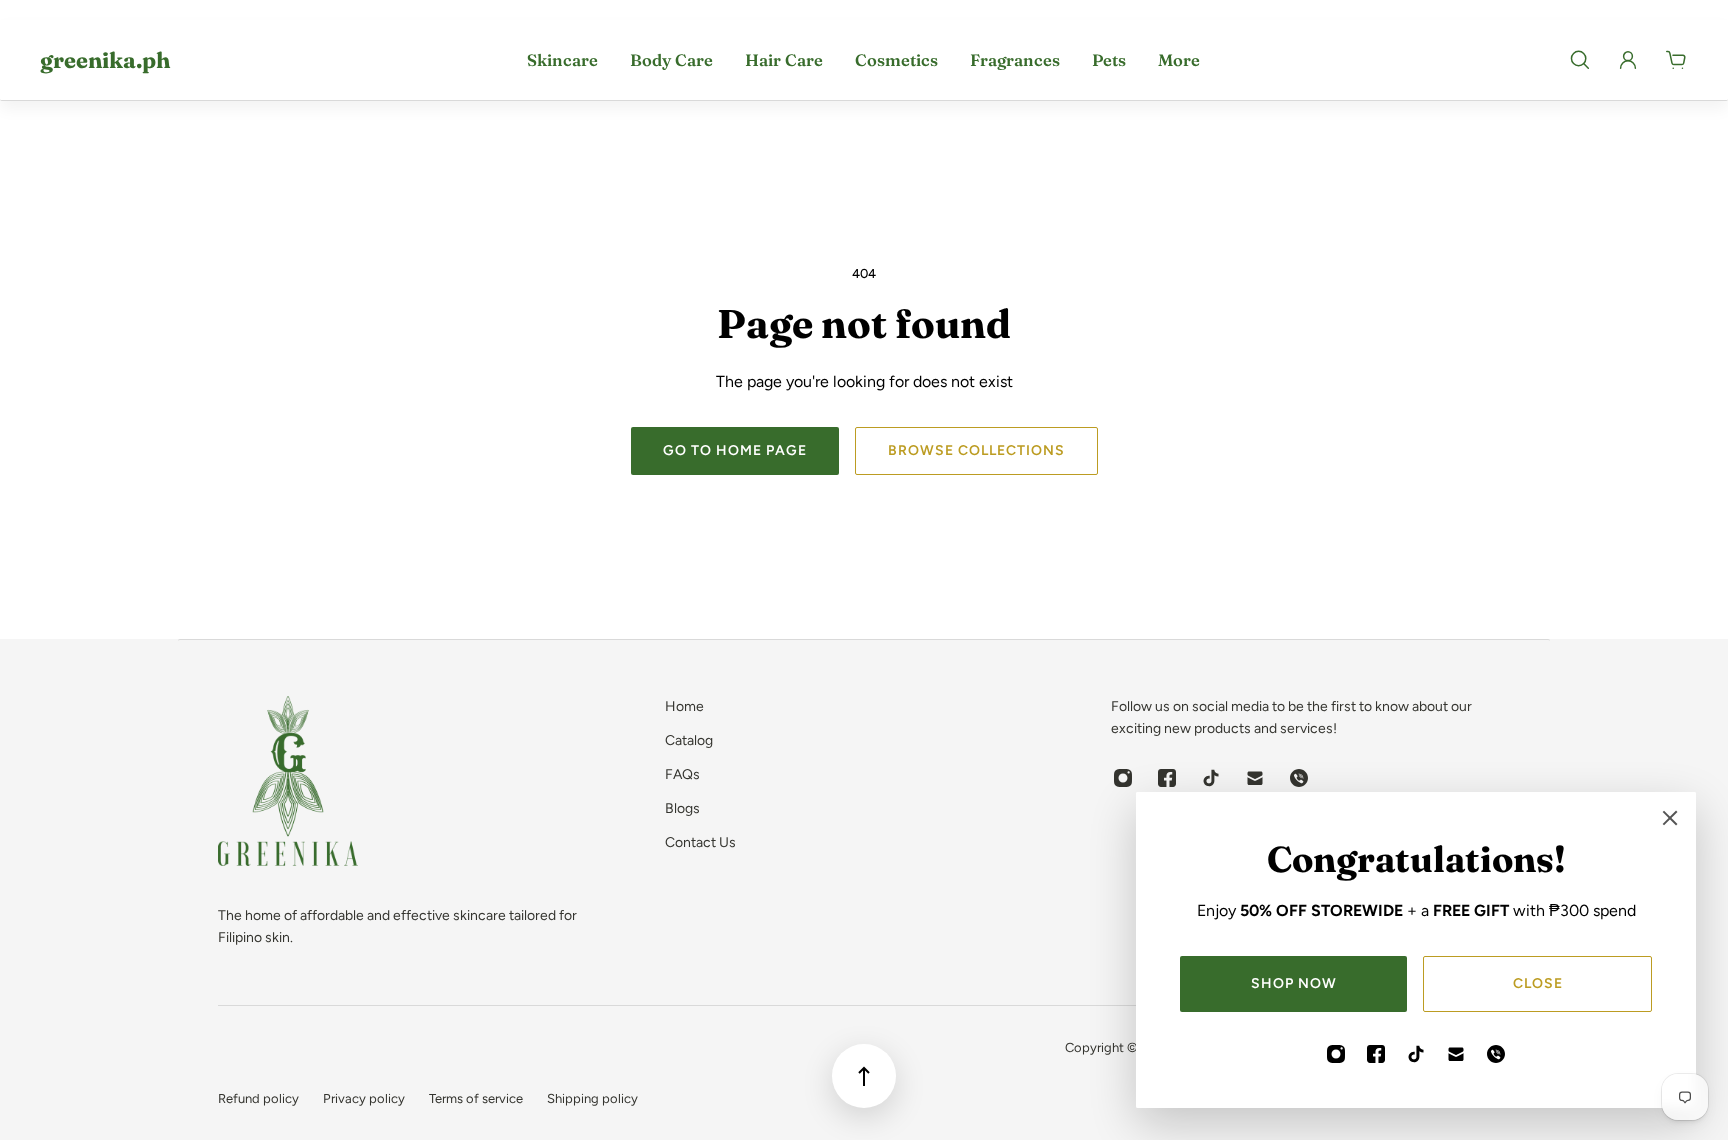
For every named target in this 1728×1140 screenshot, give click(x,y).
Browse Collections (976, 450)
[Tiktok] (1416, 1054)
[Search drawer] (1580, 60)
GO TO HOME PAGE (735, 450)
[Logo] (288, 784)
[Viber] (1496, 1054)
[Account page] (1628, 60)
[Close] (1670, 818)
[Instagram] (1336, 1054)
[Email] (1456, 1054)
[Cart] (1676, 60)
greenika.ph (105, 60)
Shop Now (1294, 983)
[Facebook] (1376, 1054)
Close (1538, 983)
